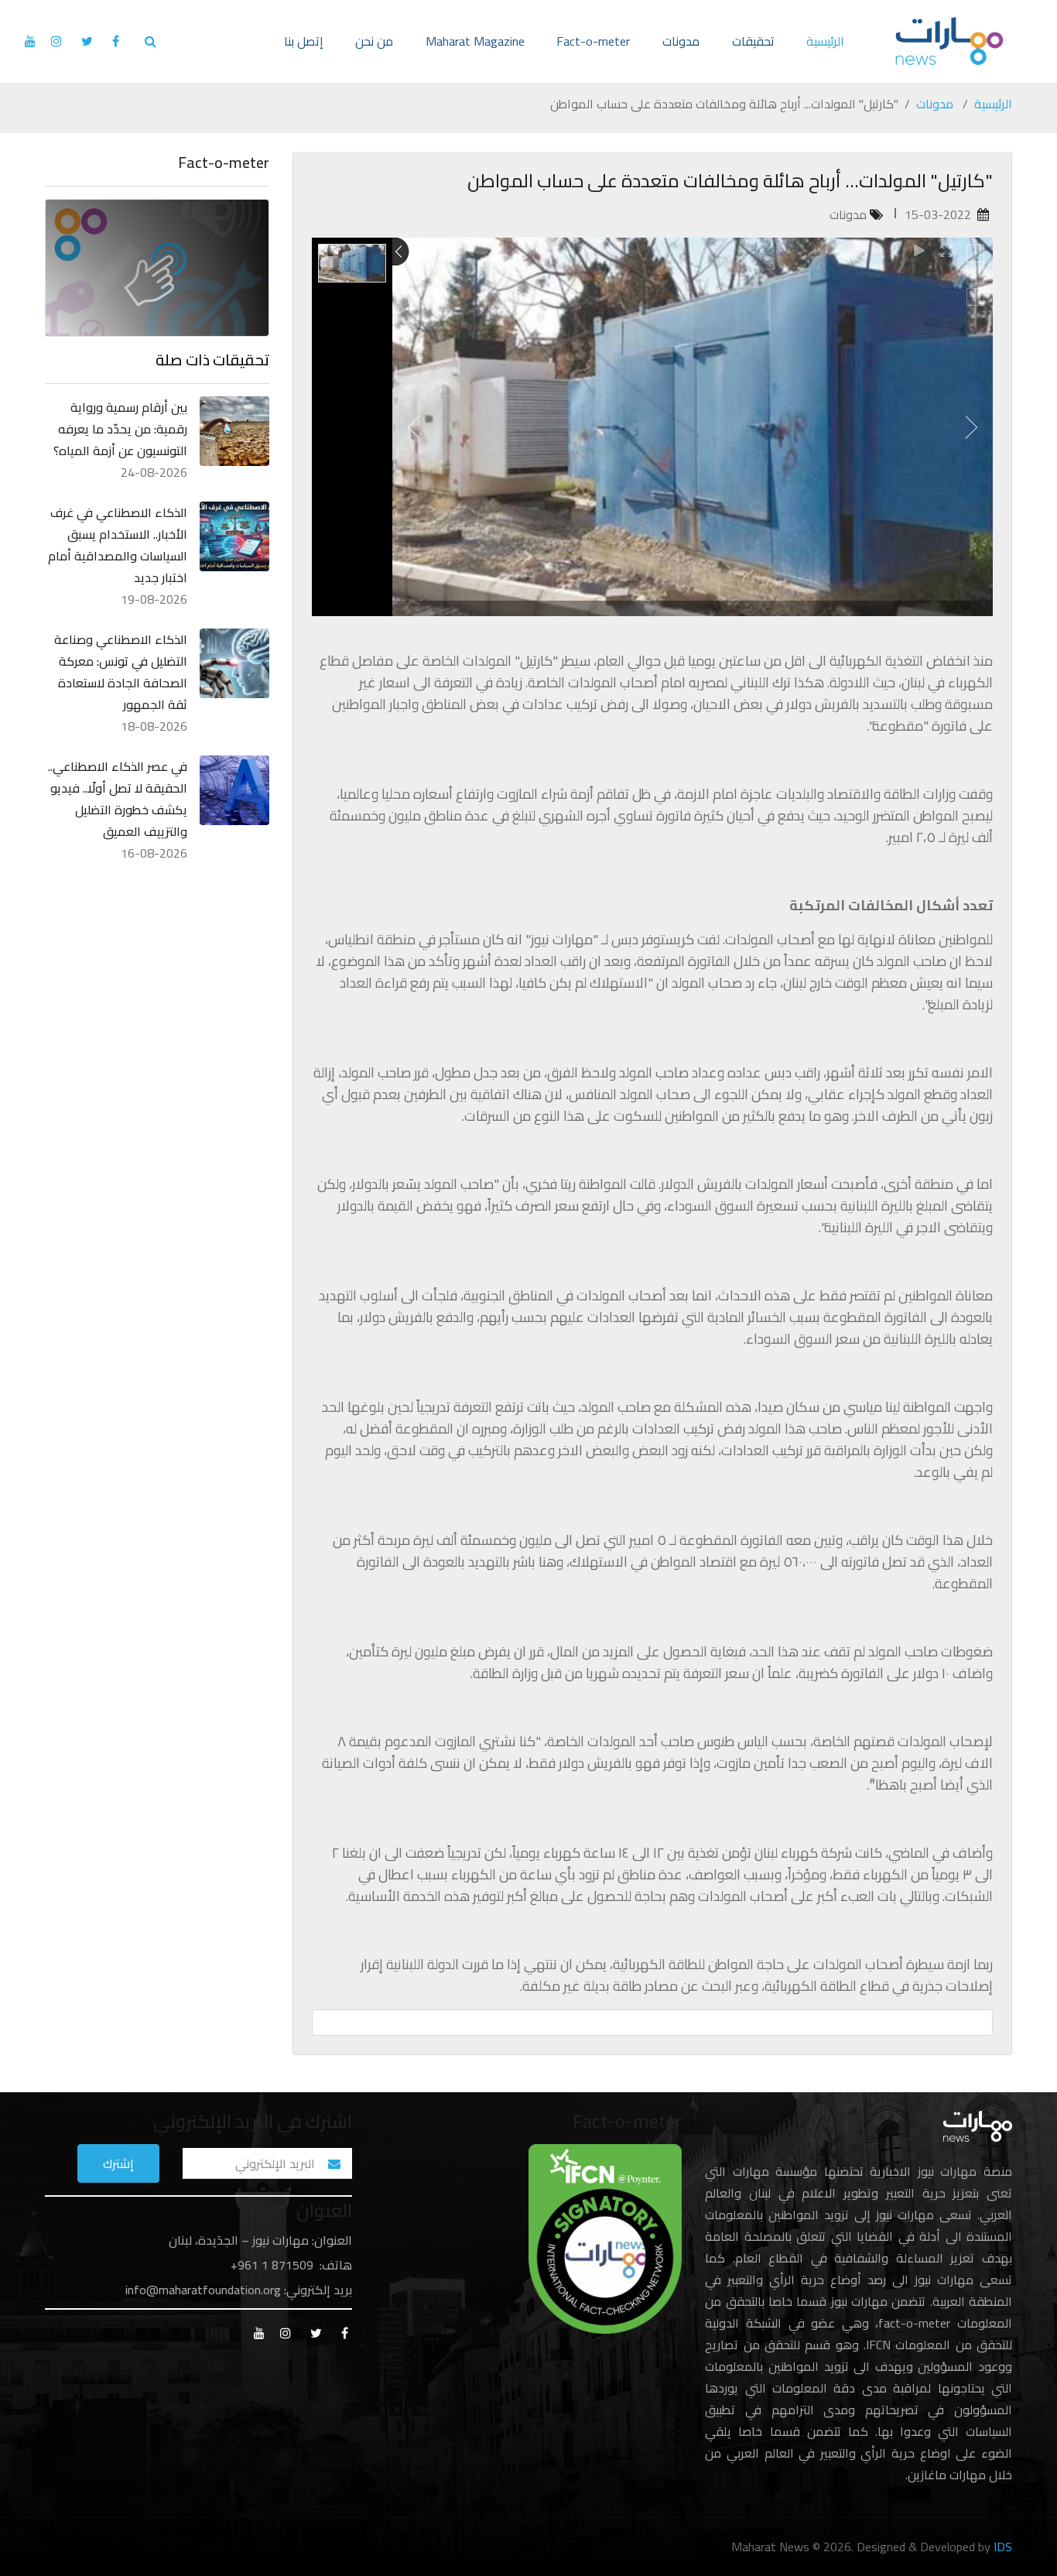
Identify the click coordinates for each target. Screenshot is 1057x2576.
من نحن (374, 41)
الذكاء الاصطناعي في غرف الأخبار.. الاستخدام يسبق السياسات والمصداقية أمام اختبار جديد (118, 545)
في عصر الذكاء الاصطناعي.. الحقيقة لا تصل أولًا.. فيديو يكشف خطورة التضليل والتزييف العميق (118, 799)
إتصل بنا (304, 41)
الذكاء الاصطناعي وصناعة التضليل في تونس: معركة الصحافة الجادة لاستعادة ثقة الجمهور (121, 672)
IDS (1003, 2547)
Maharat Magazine (475, 41)
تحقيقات (753, 41)
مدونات (681, 41)
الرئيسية (825, 41)
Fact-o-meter (593, 41)
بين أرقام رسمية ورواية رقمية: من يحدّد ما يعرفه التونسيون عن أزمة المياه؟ (120, 429)
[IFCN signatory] (605, 2238)
